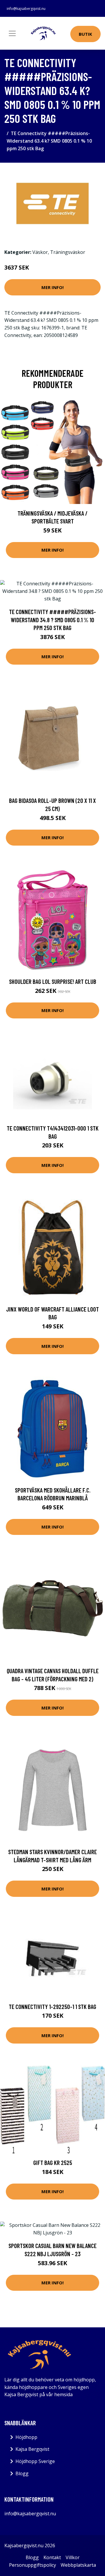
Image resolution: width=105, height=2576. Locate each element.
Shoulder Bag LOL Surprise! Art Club (53, 981)
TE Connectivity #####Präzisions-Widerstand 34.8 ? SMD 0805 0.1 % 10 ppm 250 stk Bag (52, 620)
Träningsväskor (68, 252)
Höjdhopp (26, 2437)
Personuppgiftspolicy (33, 2565)
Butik (85, 34)
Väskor (40, 252)
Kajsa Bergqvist (32, 2449)
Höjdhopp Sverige (35, 2461)
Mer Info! (52, 287)
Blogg (22, 2473)
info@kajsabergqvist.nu (26, 9)
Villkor (73, 2557)
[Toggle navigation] (12, 33)
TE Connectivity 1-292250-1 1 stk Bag (52, 2007)
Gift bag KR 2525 (53, 2162)
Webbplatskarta (78, 2565)
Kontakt (52, 2557)
